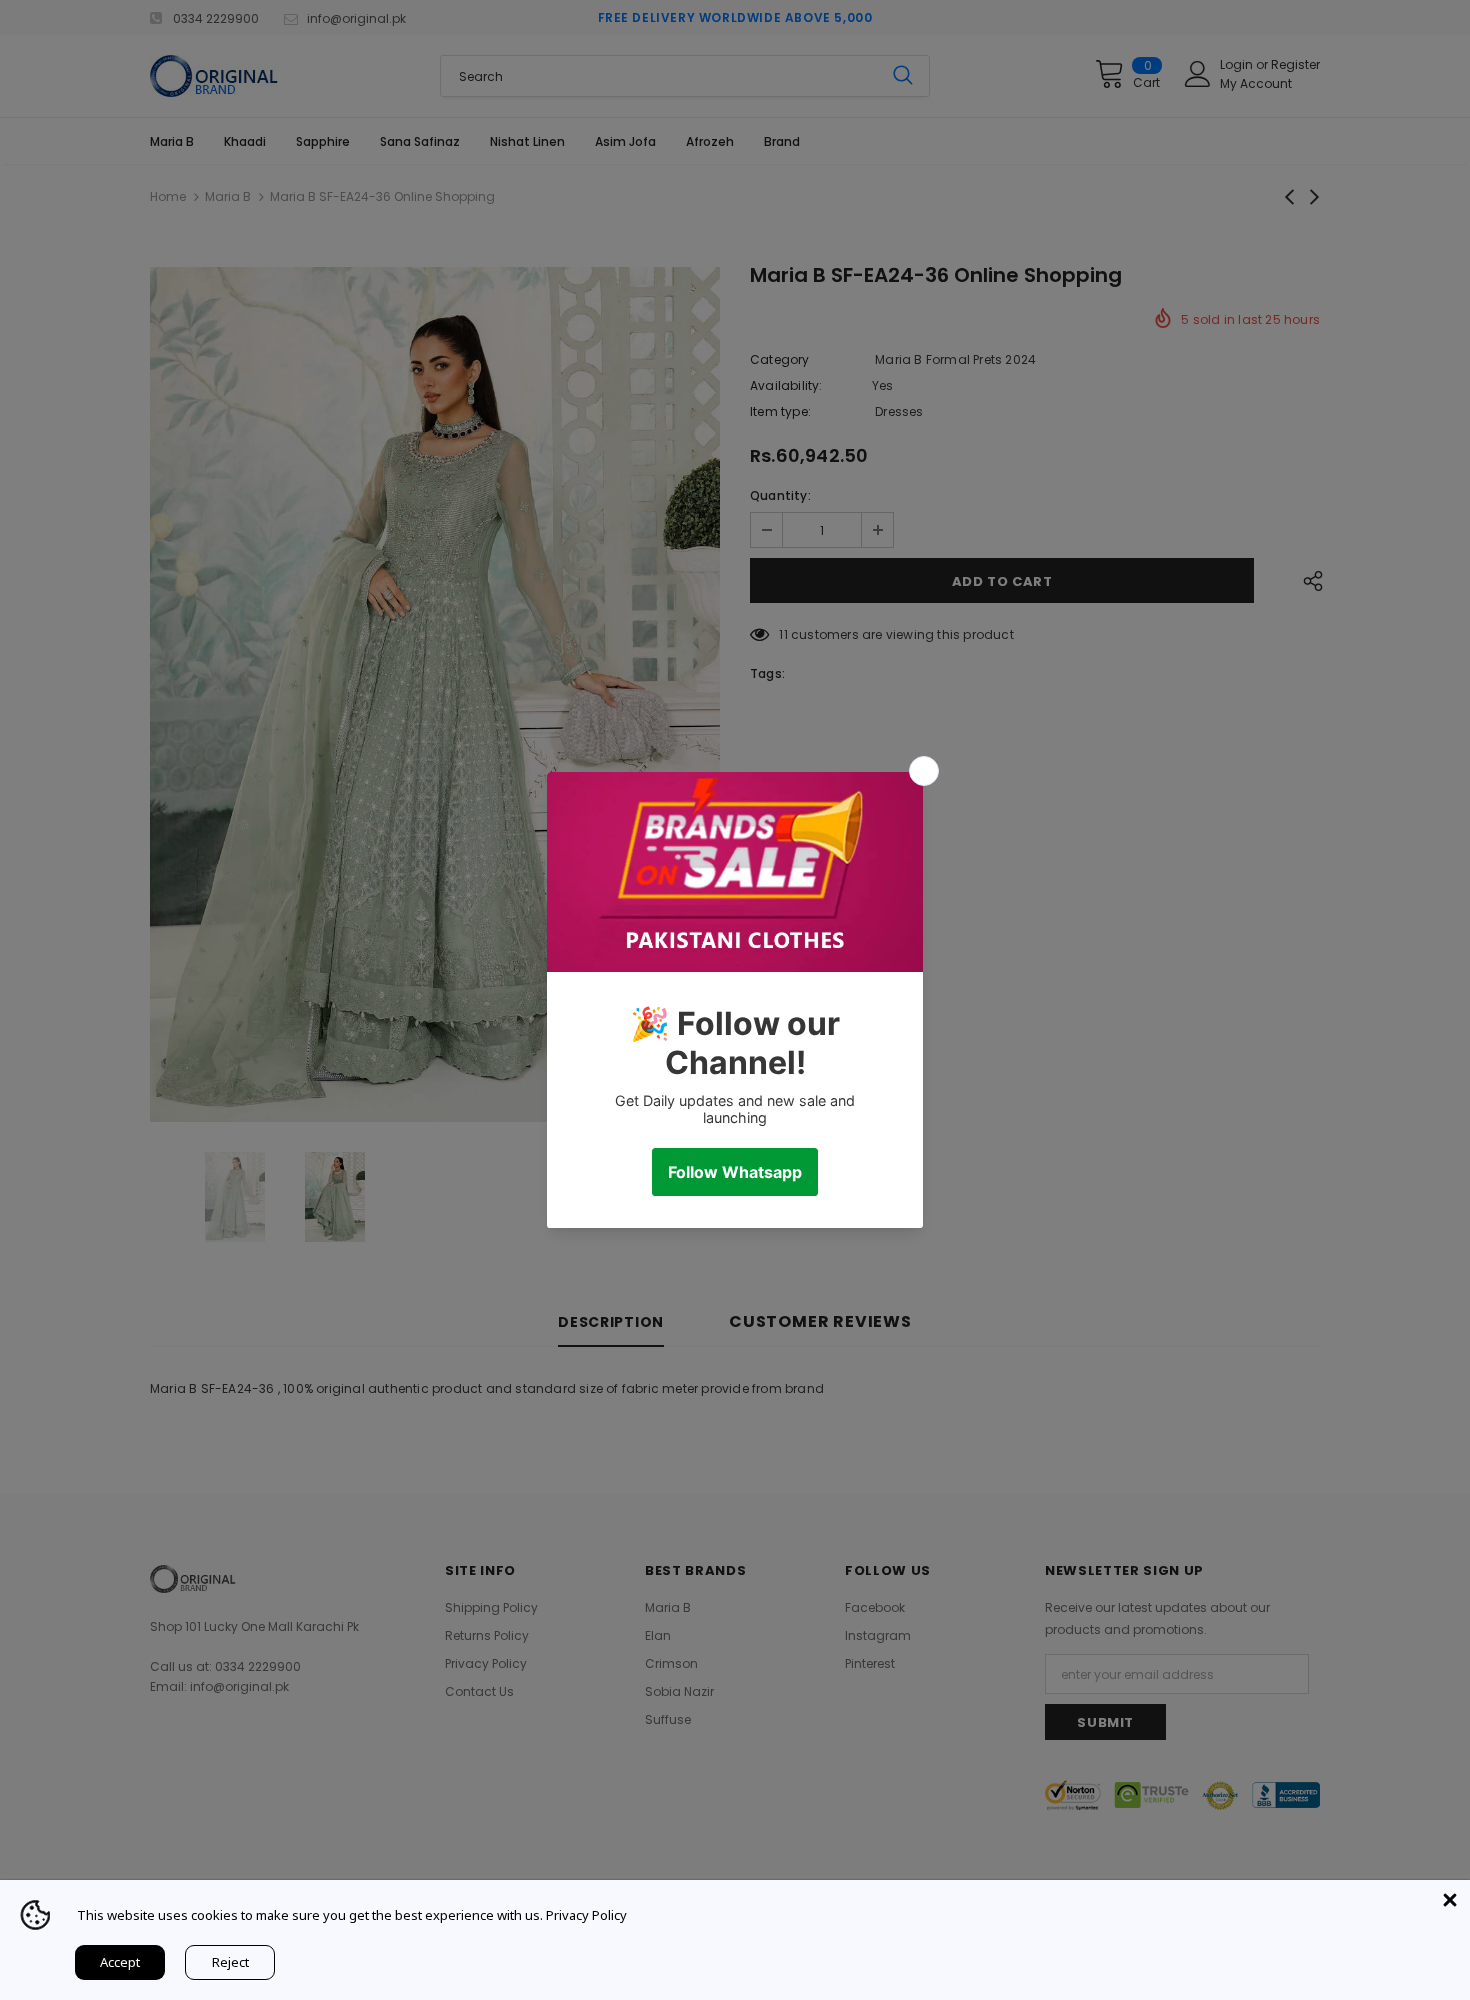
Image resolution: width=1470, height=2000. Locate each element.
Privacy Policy (586, 1915)
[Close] (1450, 1900)
